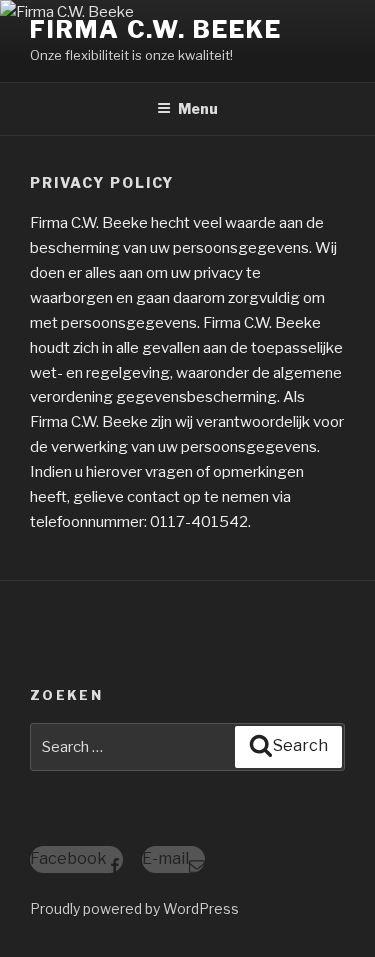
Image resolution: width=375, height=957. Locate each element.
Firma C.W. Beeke (156, 29)
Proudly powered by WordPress (134, 908)
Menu (198, 108)
